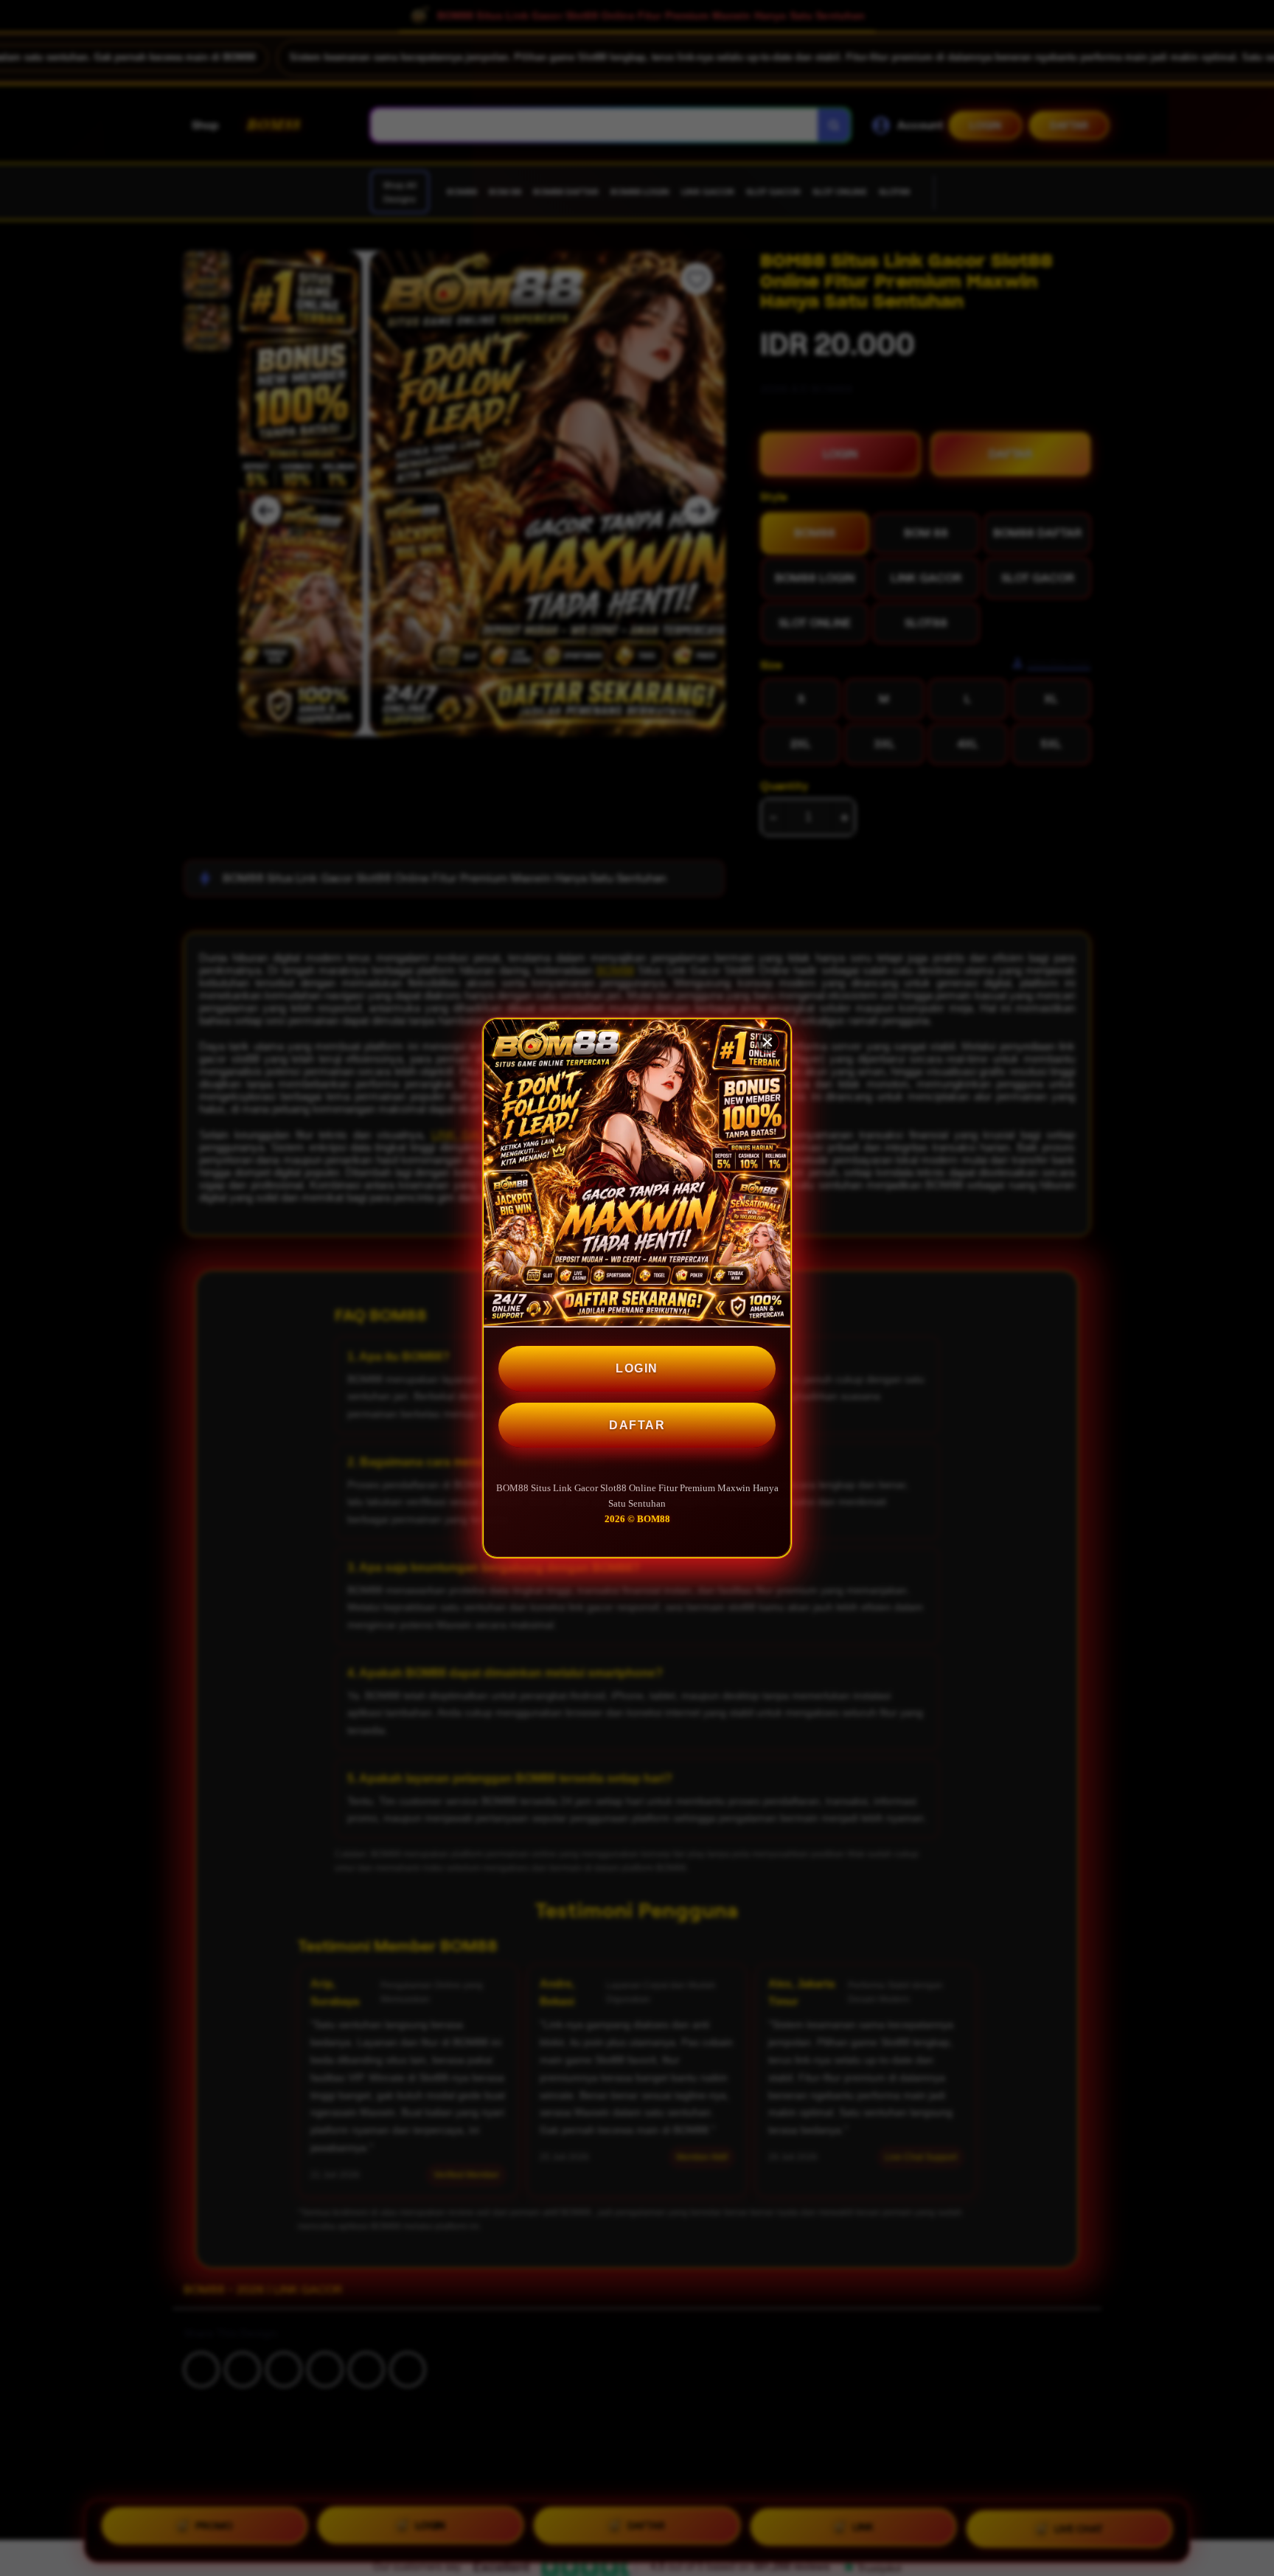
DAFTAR (637, 1425)
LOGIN (637, 1368)
